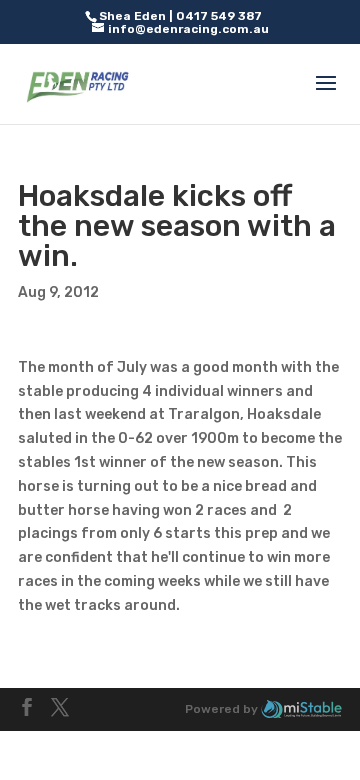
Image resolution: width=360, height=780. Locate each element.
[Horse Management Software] (301, 709)
